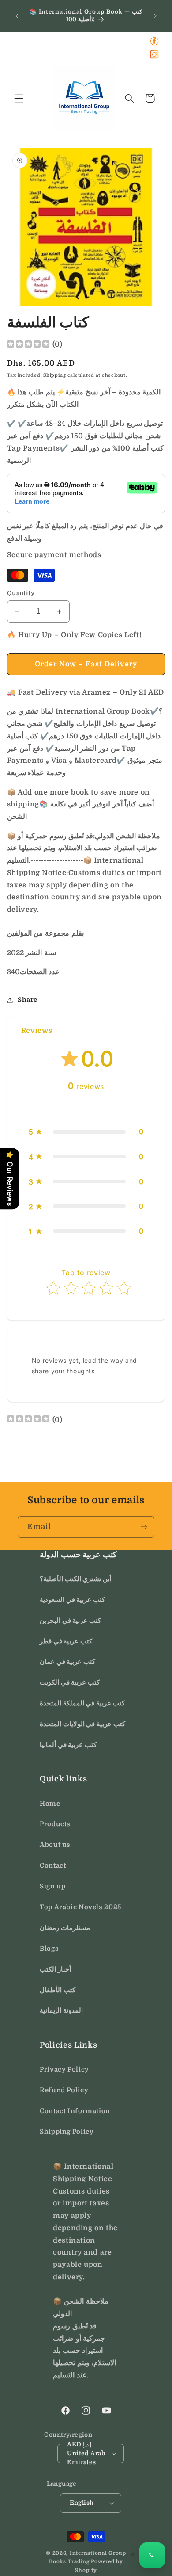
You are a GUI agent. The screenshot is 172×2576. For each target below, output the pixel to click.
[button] (19, 98)
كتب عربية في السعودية (72, 1600)
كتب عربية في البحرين (70, 1621)
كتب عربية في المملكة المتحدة (82, 1703)
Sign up (52, 1886)
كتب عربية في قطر (66, 1642)
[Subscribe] (144, 1527)
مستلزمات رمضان (65, 1928)
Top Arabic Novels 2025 (80, 1907)
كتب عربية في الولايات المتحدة (82, 1724)
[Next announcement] (155, 16)
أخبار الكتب (55, 1970)
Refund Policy (64, 2090)
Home (50, 1804)
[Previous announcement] (17, 16)
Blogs (49, 1949)
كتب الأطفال (58, 1990)
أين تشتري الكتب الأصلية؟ (75, 1579)
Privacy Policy (64, 2070)
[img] (28, 345)
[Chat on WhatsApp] (152, 2555)
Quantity (21, 593)
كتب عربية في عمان (67, 1662)
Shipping (55, 375)
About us (55, 1845)
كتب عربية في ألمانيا (68, 1745)
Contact (53, 1866)
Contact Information (75, 2111)
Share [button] (28, 1000)
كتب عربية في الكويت (70, 1683)
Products (55, 1824)
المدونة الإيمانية (61, 2011)
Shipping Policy (67, 2132)
